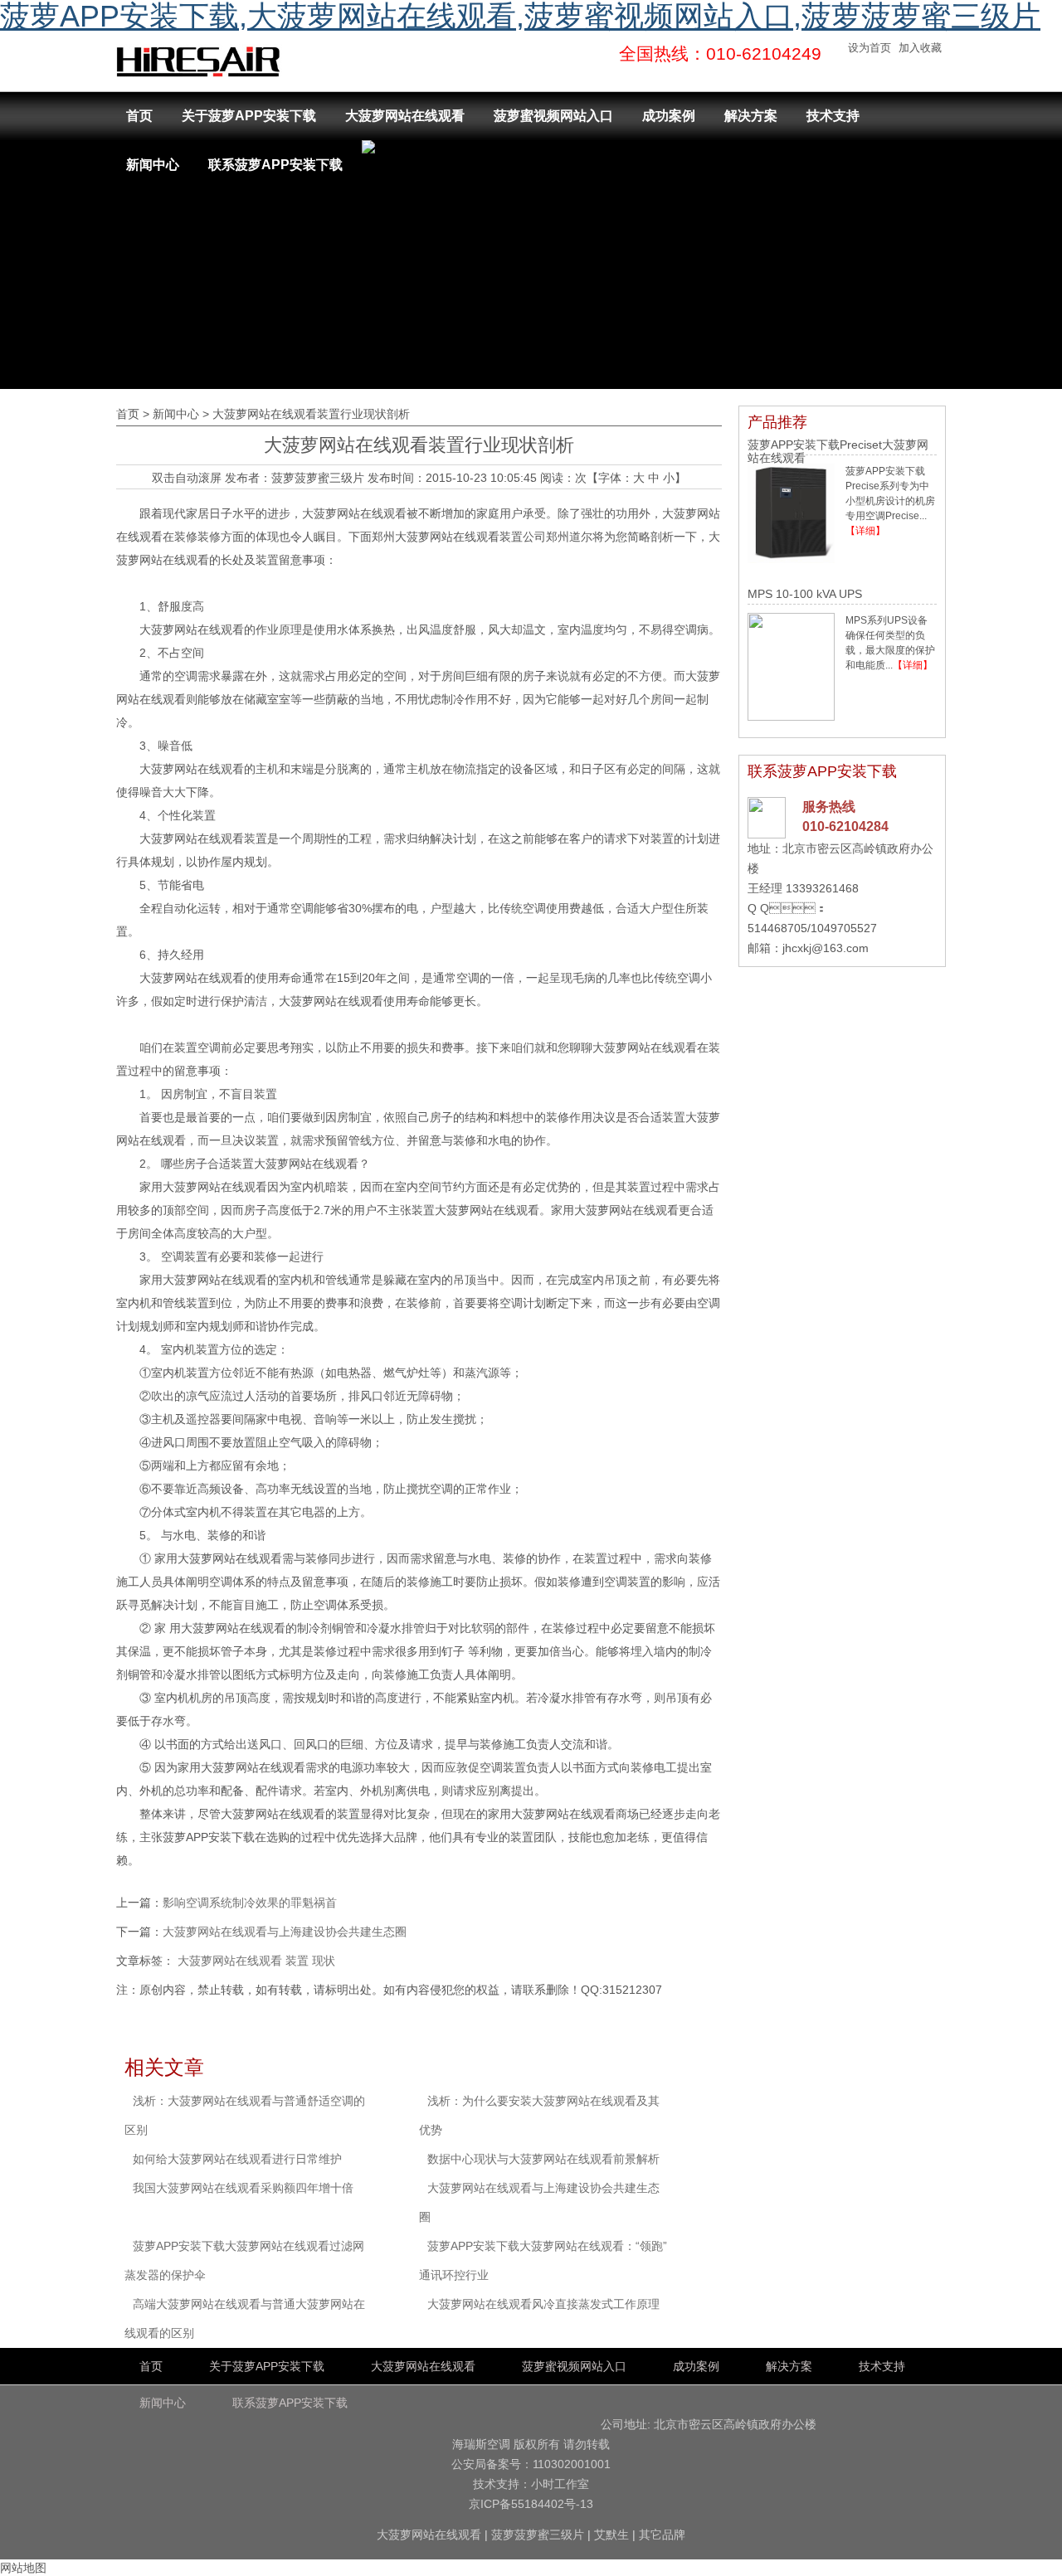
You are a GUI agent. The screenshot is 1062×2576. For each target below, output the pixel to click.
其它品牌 (662, 2535)
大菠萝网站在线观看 (405, 116)
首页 (139, 116)
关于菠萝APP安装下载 (249, 116)
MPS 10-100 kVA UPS (805, 594)
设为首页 (870, 48)
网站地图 (23, 2568)
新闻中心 (153, 165)
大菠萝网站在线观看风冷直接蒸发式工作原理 (543, 2304)
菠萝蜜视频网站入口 (553, 116)
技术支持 (833, 116)
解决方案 (751, 116)
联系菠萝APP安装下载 (275, 165)
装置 (297, 1961)
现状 (324, 1961)
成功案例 (669, 116)
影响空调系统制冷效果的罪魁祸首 (250, 1903)
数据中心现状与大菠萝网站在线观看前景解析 (543, 2159)
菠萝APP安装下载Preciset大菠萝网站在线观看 (838, 451)
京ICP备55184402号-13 (531, 2504)
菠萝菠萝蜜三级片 (318, 478)
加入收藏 (920, 48)
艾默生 (611, 2535)
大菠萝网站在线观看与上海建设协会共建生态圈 (285, 1932)
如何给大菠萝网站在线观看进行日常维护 (237, 2159)
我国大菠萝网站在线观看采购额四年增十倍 (243, 2188)
